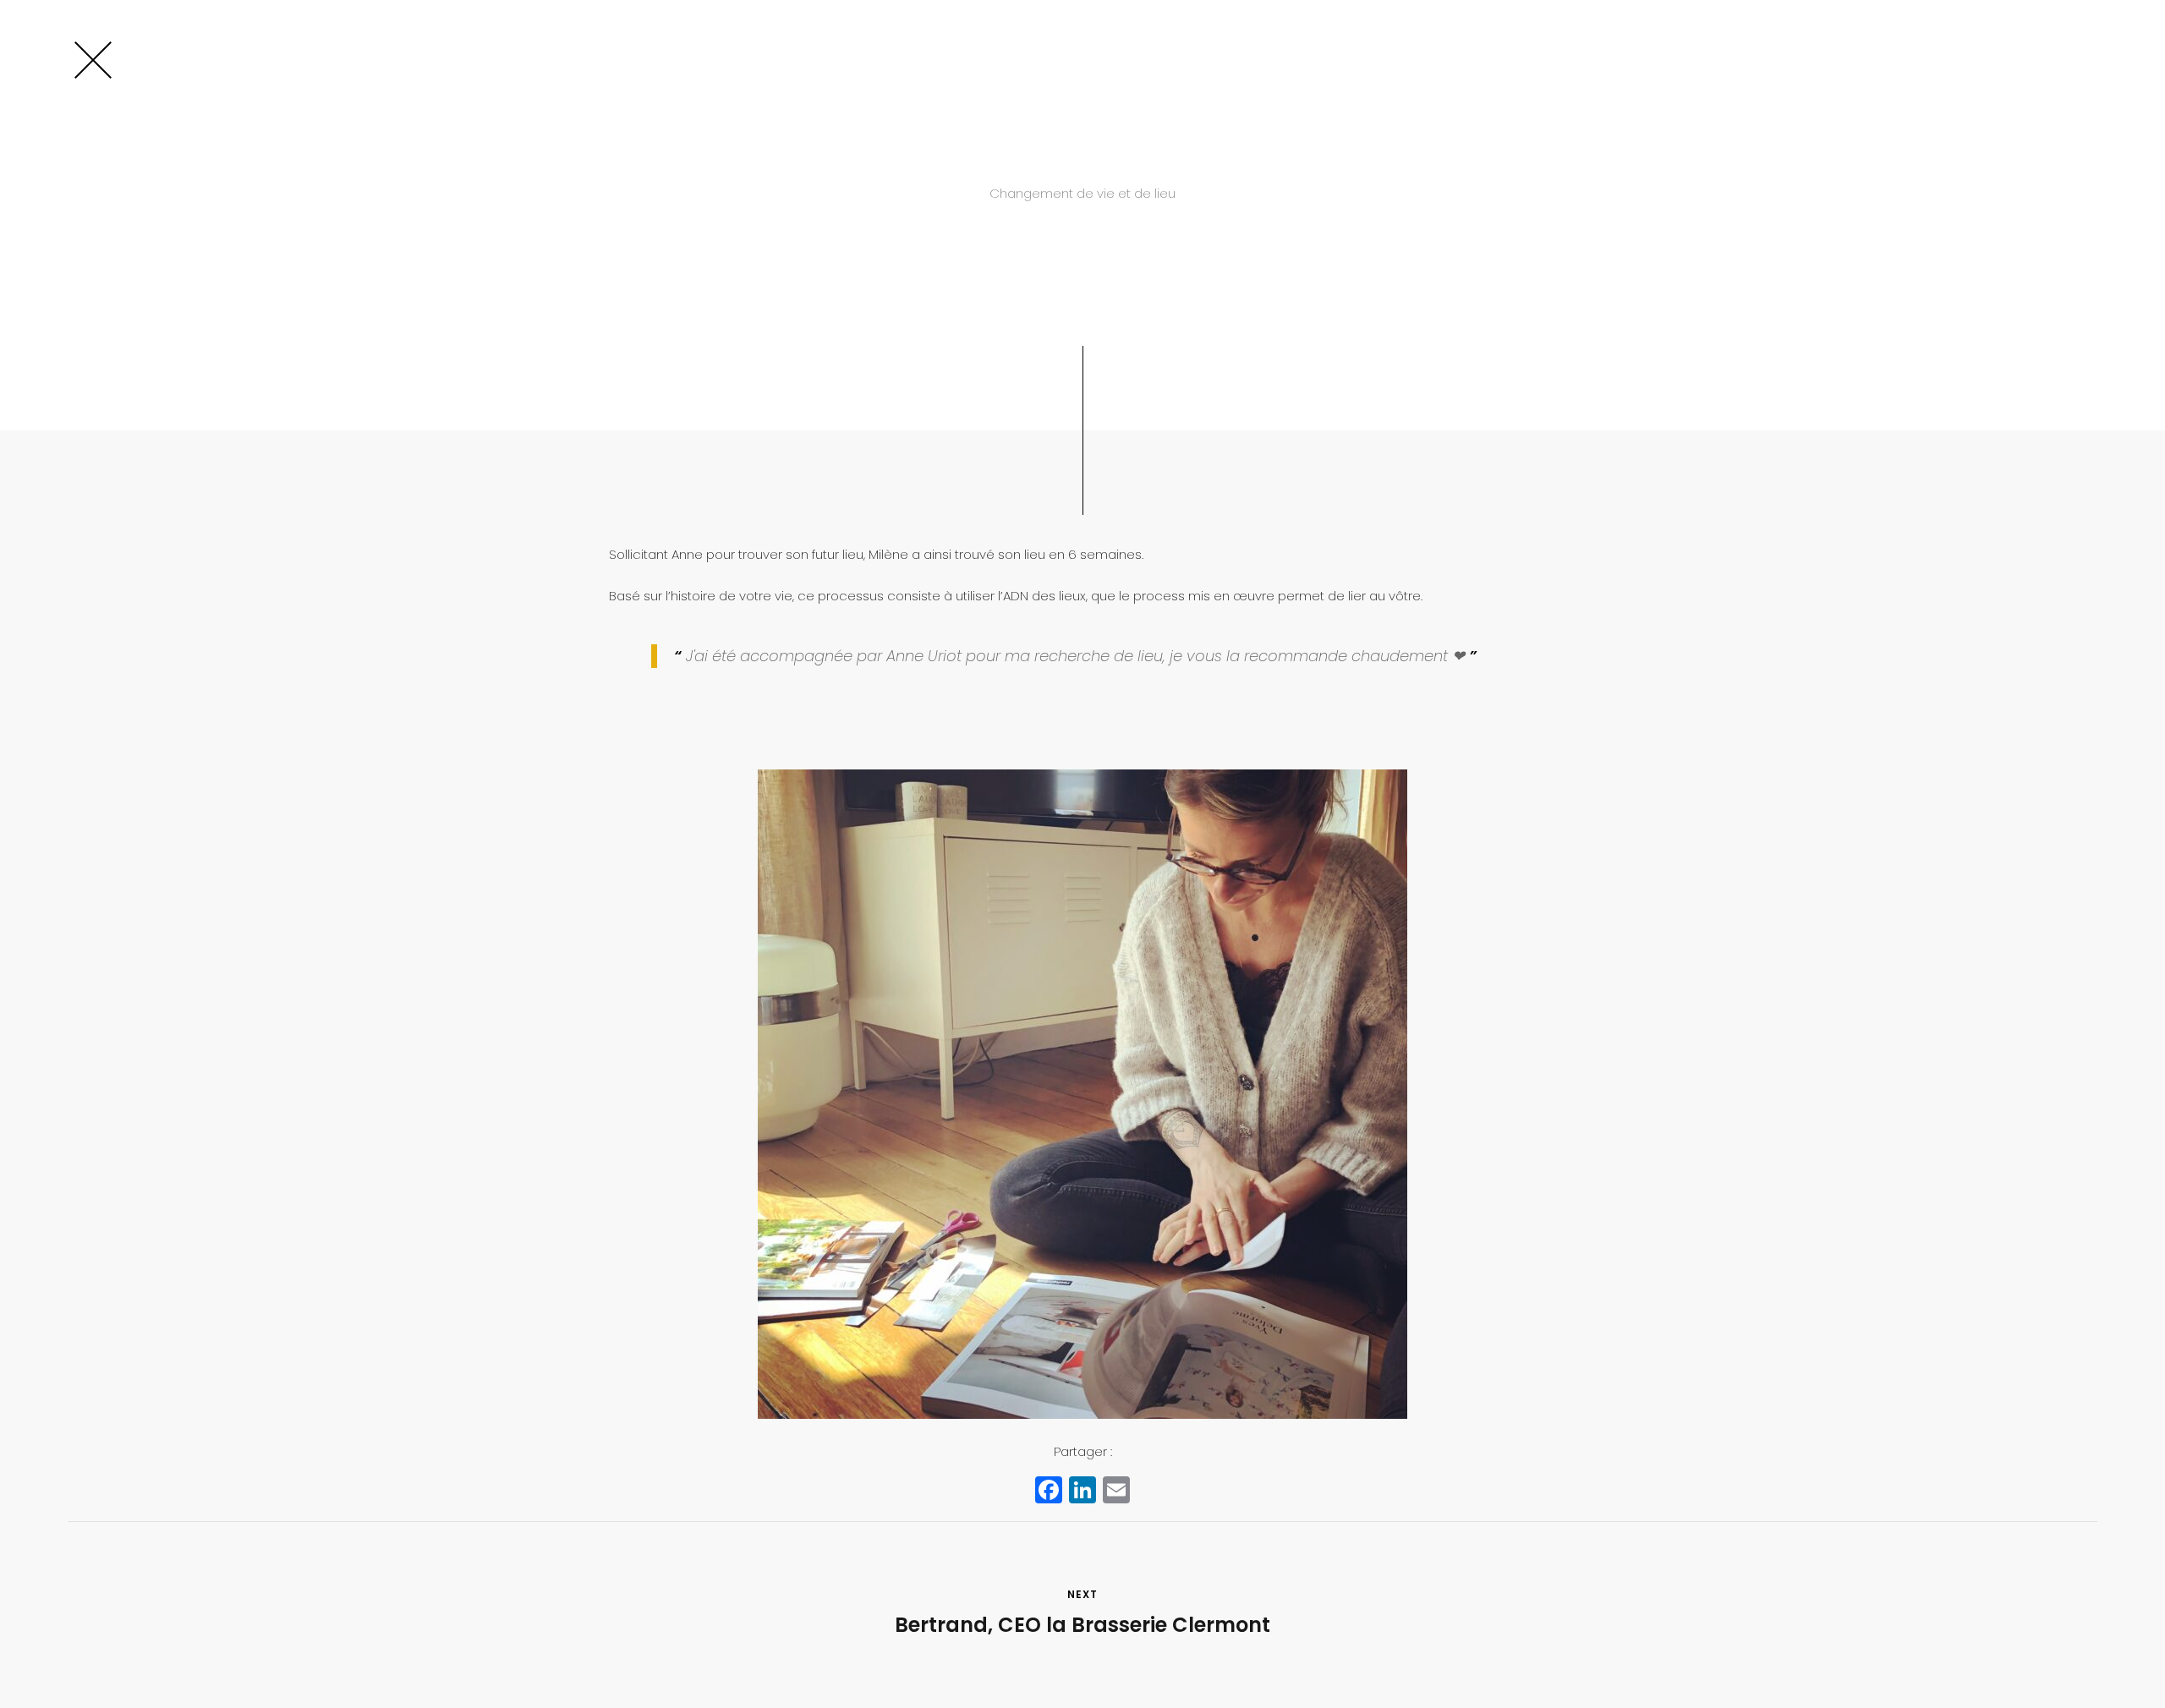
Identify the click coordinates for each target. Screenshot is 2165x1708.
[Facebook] (1049, 1492)
